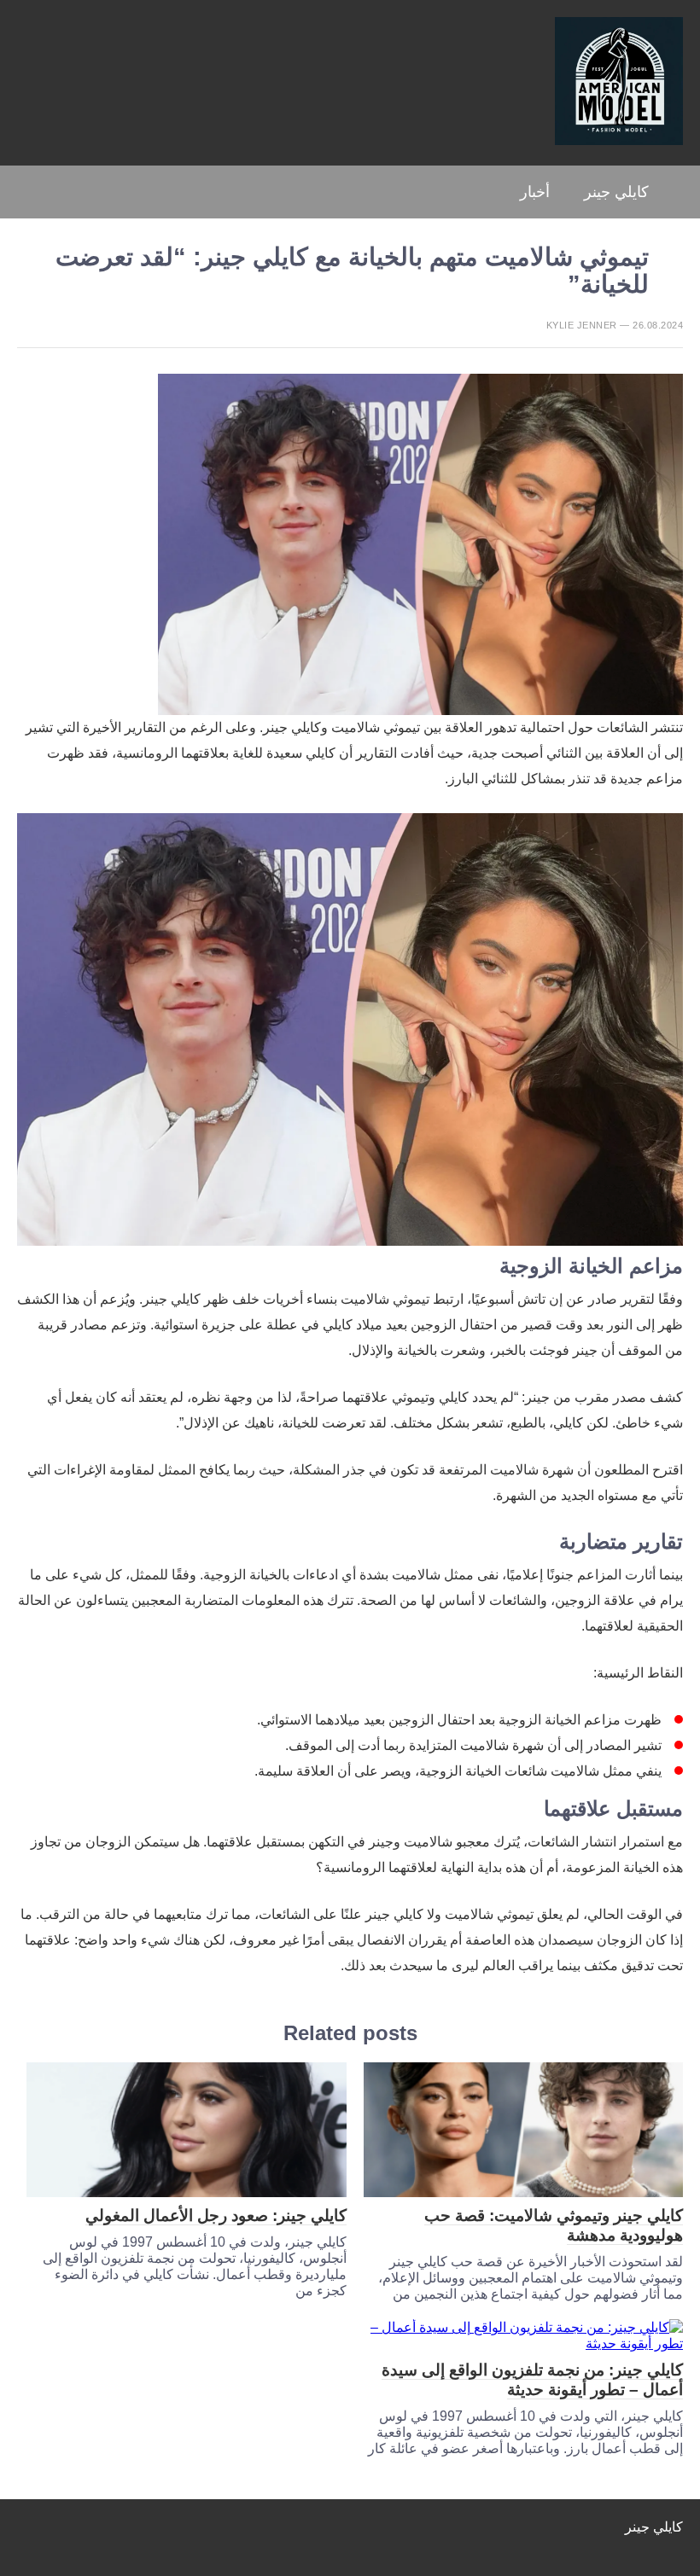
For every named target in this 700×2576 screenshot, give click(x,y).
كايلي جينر (616, 192)
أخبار (535, 192)
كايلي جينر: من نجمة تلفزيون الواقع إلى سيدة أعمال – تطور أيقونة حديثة (532, 2380)
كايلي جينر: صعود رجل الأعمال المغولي (216, 2215)
